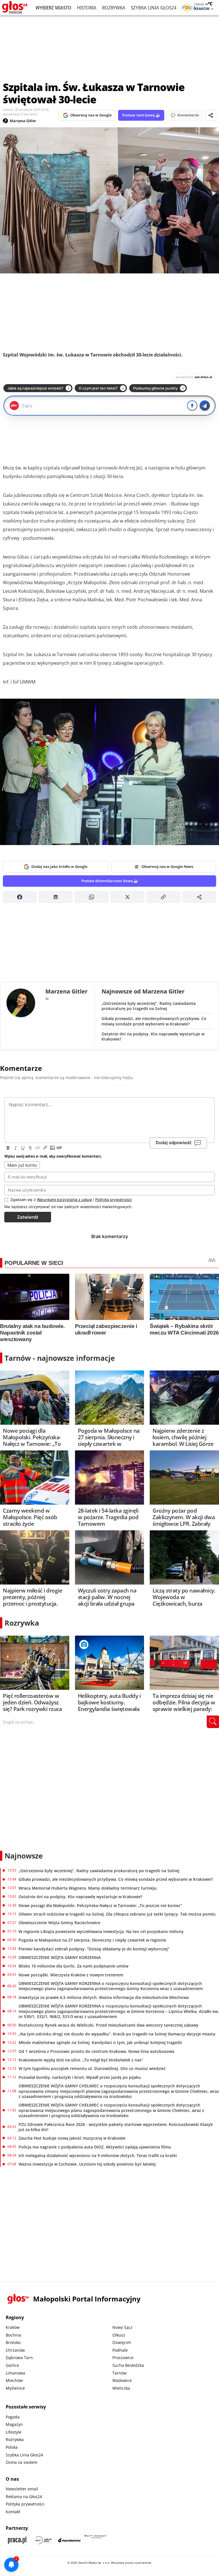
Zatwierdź (28, 1217)
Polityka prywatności (25, 2504)
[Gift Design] (96, 2540)
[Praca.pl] (17, 2540)
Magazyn (14, 2424)
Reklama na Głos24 (24, 2497)
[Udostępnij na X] (127, 897)
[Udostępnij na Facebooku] (20, 897)
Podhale (120, 2350)
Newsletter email (22, 2489)
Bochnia (13, 2335)
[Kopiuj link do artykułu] (163, 897)
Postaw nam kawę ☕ (141, 115)
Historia (87, 8)
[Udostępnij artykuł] (211, 115)
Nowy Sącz (122, 2327)
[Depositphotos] (70, 2540)
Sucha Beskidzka (128, 2365)
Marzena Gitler (23, 121)
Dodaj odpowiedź (174, 1143)
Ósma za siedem (22, 2462)
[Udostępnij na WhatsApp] (92, 897)
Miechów (14, 2380)
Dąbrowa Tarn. (20, 2358)
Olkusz (119, 2335)
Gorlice (12, 2365)
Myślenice (15, 2388)
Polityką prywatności (113, 1200)
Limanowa (15, 2373)
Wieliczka (121, 2388)
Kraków (13, 2327)
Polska (12, 2447)
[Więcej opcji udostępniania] (199, 897)
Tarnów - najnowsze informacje (60, 1358)
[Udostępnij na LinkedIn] (56, 897)
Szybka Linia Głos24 (154, 8)
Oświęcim (122, 2342)
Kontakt (13, 2512)
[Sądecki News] (43, 2540)
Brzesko (13, 2342)
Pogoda (13, 2417)
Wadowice (122, 2380)
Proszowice (123, 2358)
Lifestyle (14, 2432)
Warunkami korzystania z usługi (64, 1200)
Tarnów (119, 2373)
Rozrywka (114, 8)
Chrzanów (15, 2350)
